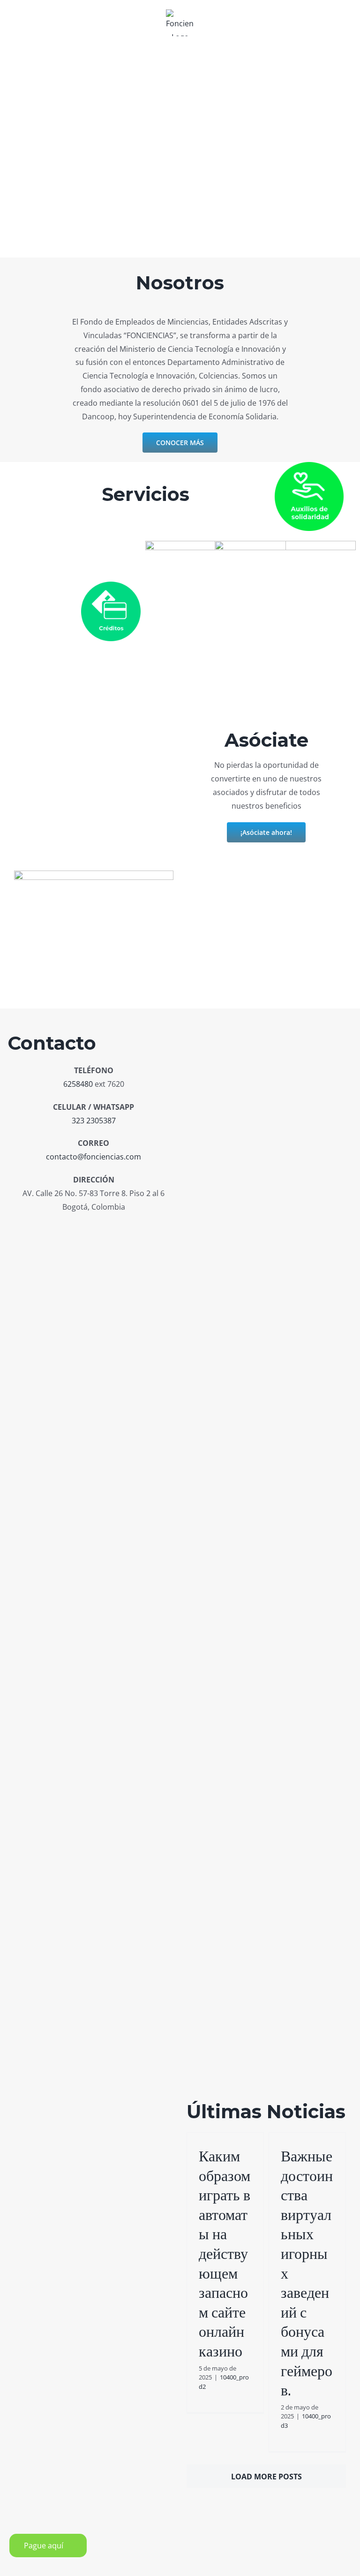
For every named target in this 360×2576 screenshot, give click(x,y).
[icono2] (111, 585)
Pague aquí (44, 2546)
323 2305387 (94, 1121)
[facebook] (76, 1228)
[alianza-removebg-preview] (285, 545)
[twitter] (111, 1228)
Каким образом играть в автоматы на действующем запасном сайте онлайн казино (225, 2254)
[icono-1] (309, 466)
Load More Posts (266, 2477)
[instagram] (94, 1228)
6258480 (78, 1084)
